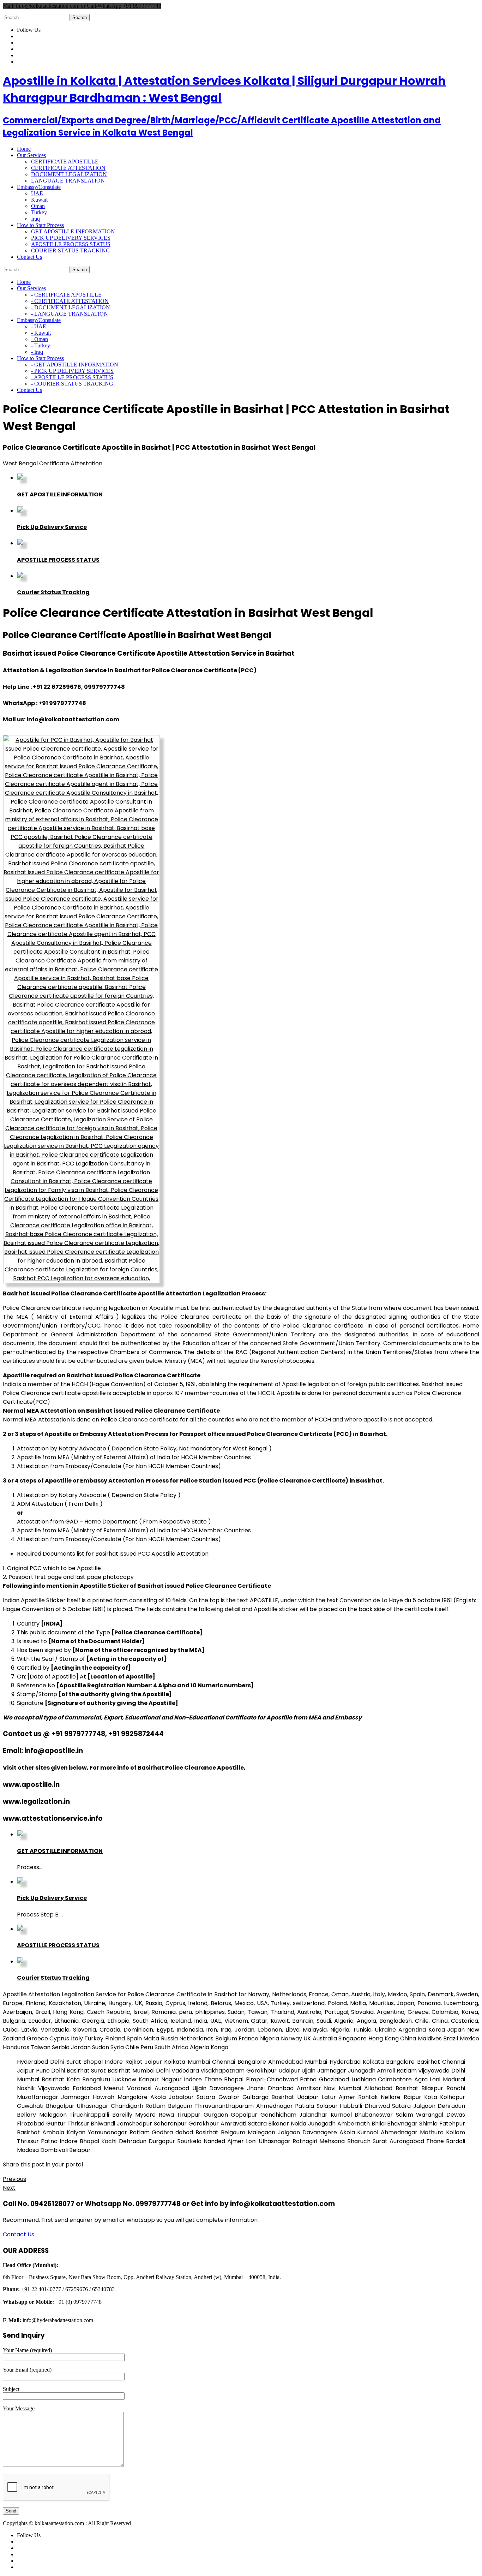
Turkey (39, 212)
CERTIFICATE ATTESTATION (68, 168)
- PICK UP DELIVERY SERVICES (72, 371)
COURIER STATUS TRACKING (71, 251)
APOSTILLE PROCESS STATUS (71, 244)
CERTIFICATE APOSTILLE (65, 162)
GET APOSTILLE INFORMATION (73, 231)
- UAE (39, 326)
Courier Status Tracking (53, 592)
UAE (37, 193)
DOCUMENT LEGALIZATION (69, 174)
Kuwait (39, 200)
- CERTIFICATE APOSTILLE (66, 295)
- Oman (40, 339)
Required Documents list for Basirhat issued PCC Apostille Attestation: (113, 1554)
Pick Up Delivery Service (52, 527)
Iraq (35, 219)
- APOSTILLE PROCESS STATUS (72, 377)
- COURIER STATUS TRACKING (72, 384)
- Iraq (37, 352)
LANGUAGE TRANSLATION (68, 181)
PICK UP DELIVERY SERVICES (71, 238)
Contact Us (19, 2234)
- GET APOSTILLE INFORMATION (75, 365)
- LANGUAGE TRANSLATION (70, 314)
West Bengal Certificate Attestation (53, 463)
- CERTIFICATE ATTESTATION (70, 301)
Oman (38, 206)
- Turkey (41, 345)
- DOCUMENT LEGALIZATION (71, 307)
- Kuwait (41, 333)
